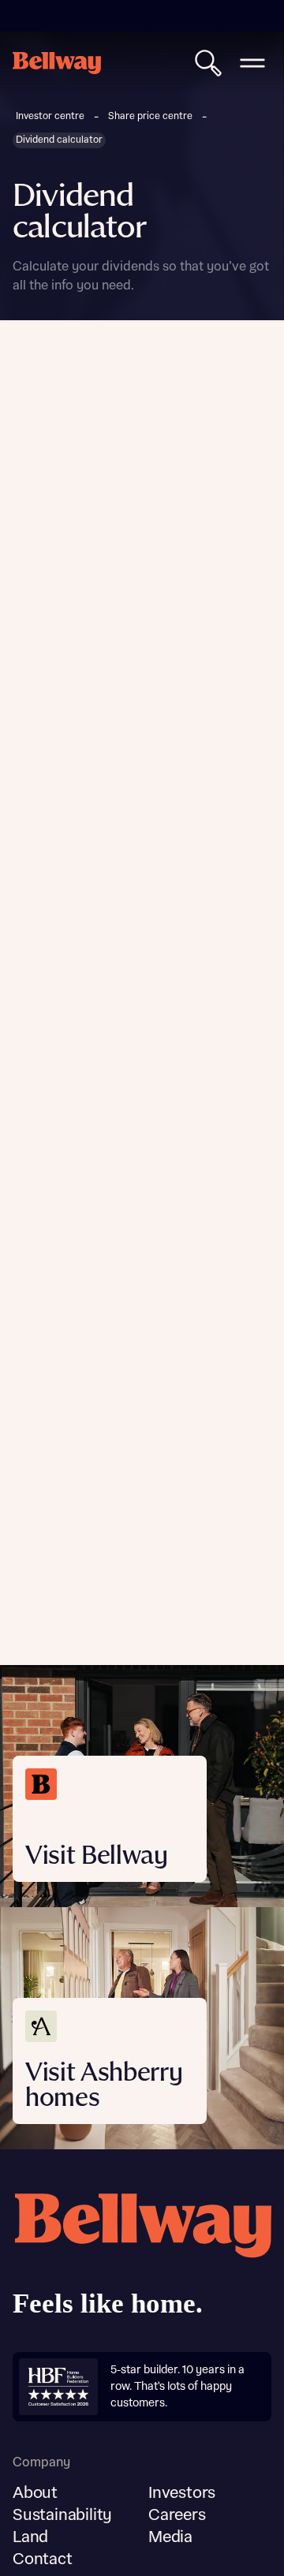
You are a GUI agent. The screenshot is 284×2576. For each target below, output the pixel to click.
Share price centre (150, 116)
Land (30, 2537)
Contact (43, 2559)
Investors (182, 2493)
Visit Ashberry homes (104, 2086)
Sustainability (62, 2515)
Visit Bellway (97, 1856)
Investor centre (50, 116)
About (35, 2493)
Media (170, 2537)
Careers (177, 2515)
